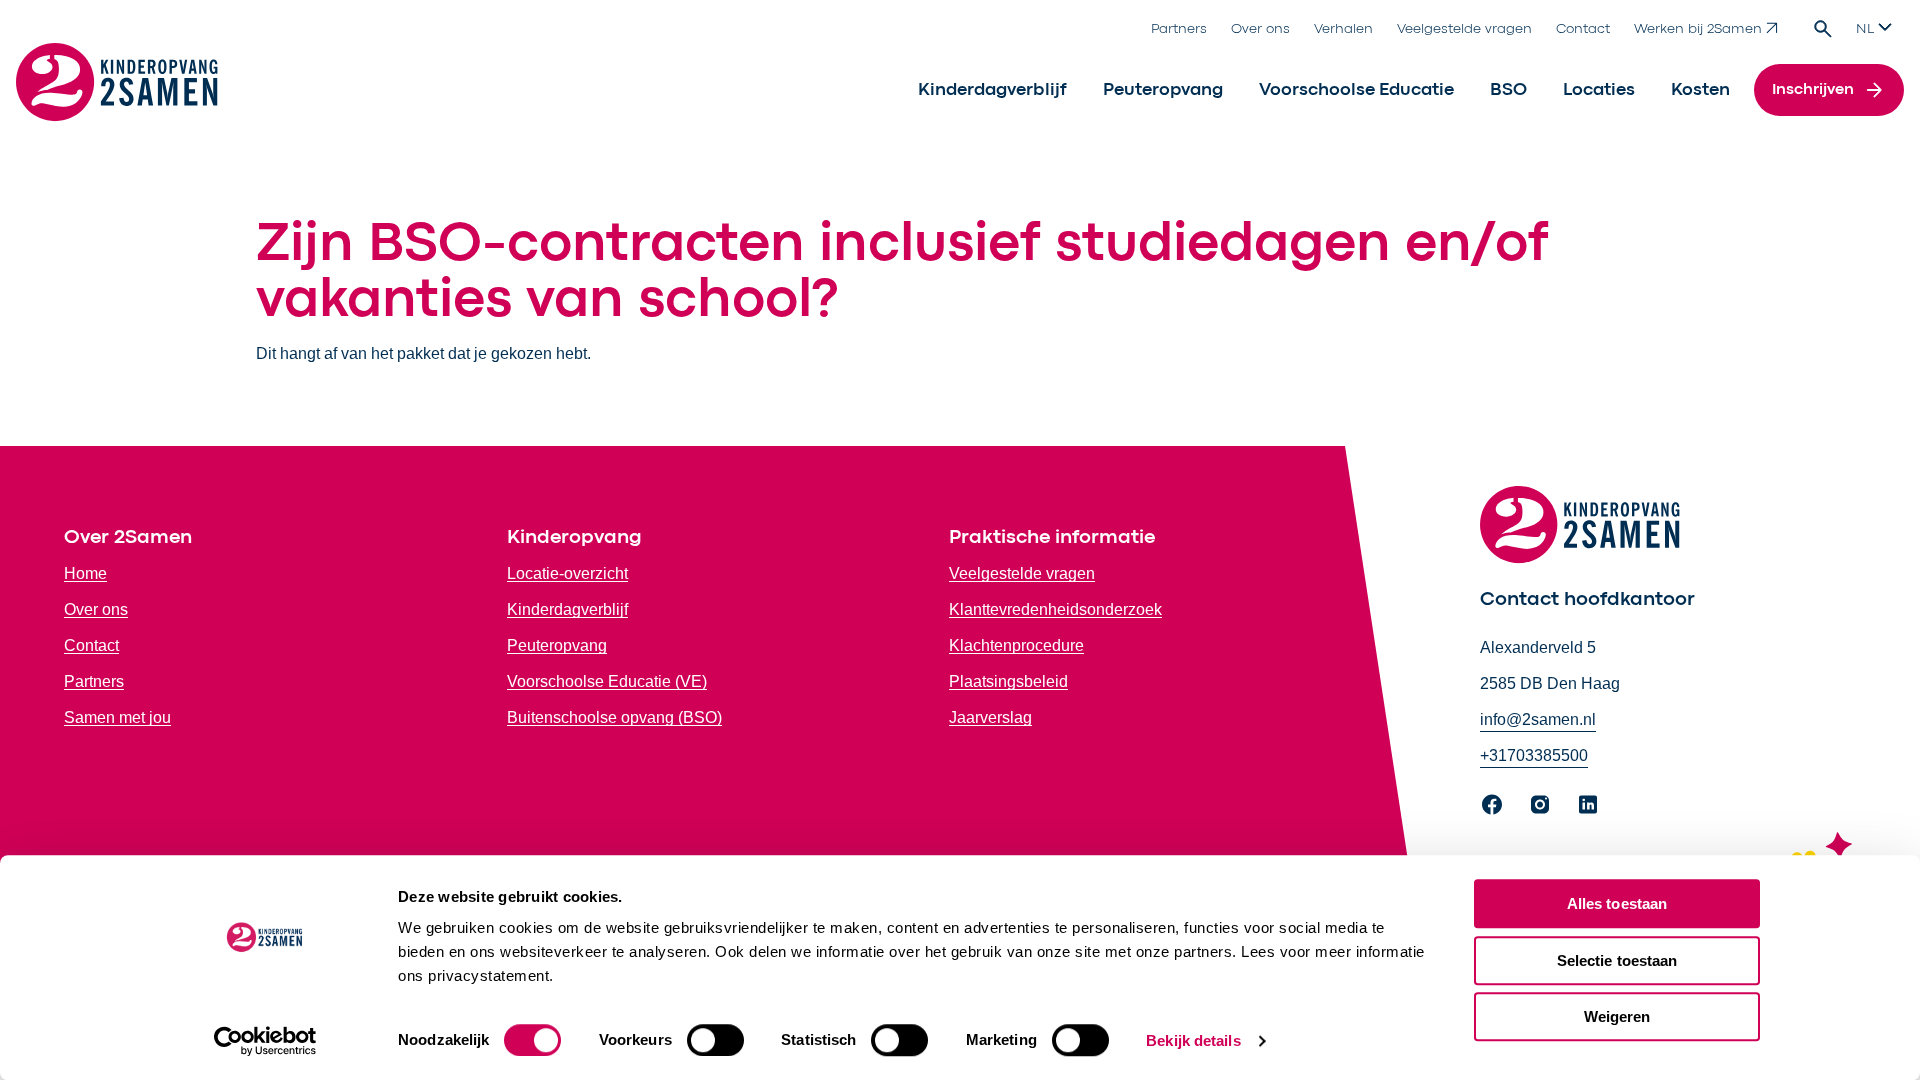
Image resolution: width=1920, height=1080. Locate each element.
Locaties (1599, 90)
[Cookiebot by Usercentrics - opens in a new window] (265, 1041)
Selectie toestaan (1617, 960)
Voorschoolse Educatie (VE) (607, 681)
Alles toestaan (1617, 903)
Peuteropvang (1163, 90)
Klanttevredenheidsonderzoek (1055, 609)
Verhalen (1343, 29)
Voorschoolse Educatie (1356, 90)
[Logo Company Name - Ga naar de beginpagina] (117, 90)
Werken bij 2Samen (1698, 29)
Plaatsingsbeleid (1008, 681)
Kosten (1700, 90)
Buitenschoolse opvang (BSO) (614, 717)
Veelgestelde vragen (1464, 29)
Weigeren (1617, 1016)
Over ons (1260, 29)
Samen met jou (117, 717)
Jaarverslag (990, 717)
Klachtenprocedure (1016, 645)
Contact (1583, 29)
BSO (1508, 90)
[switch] (715, 1040)
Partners (1179, 29)
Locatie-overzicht (567, 573)
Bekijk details (1193, 1040)
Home (85, 573)
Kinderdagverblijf (992, 90)
